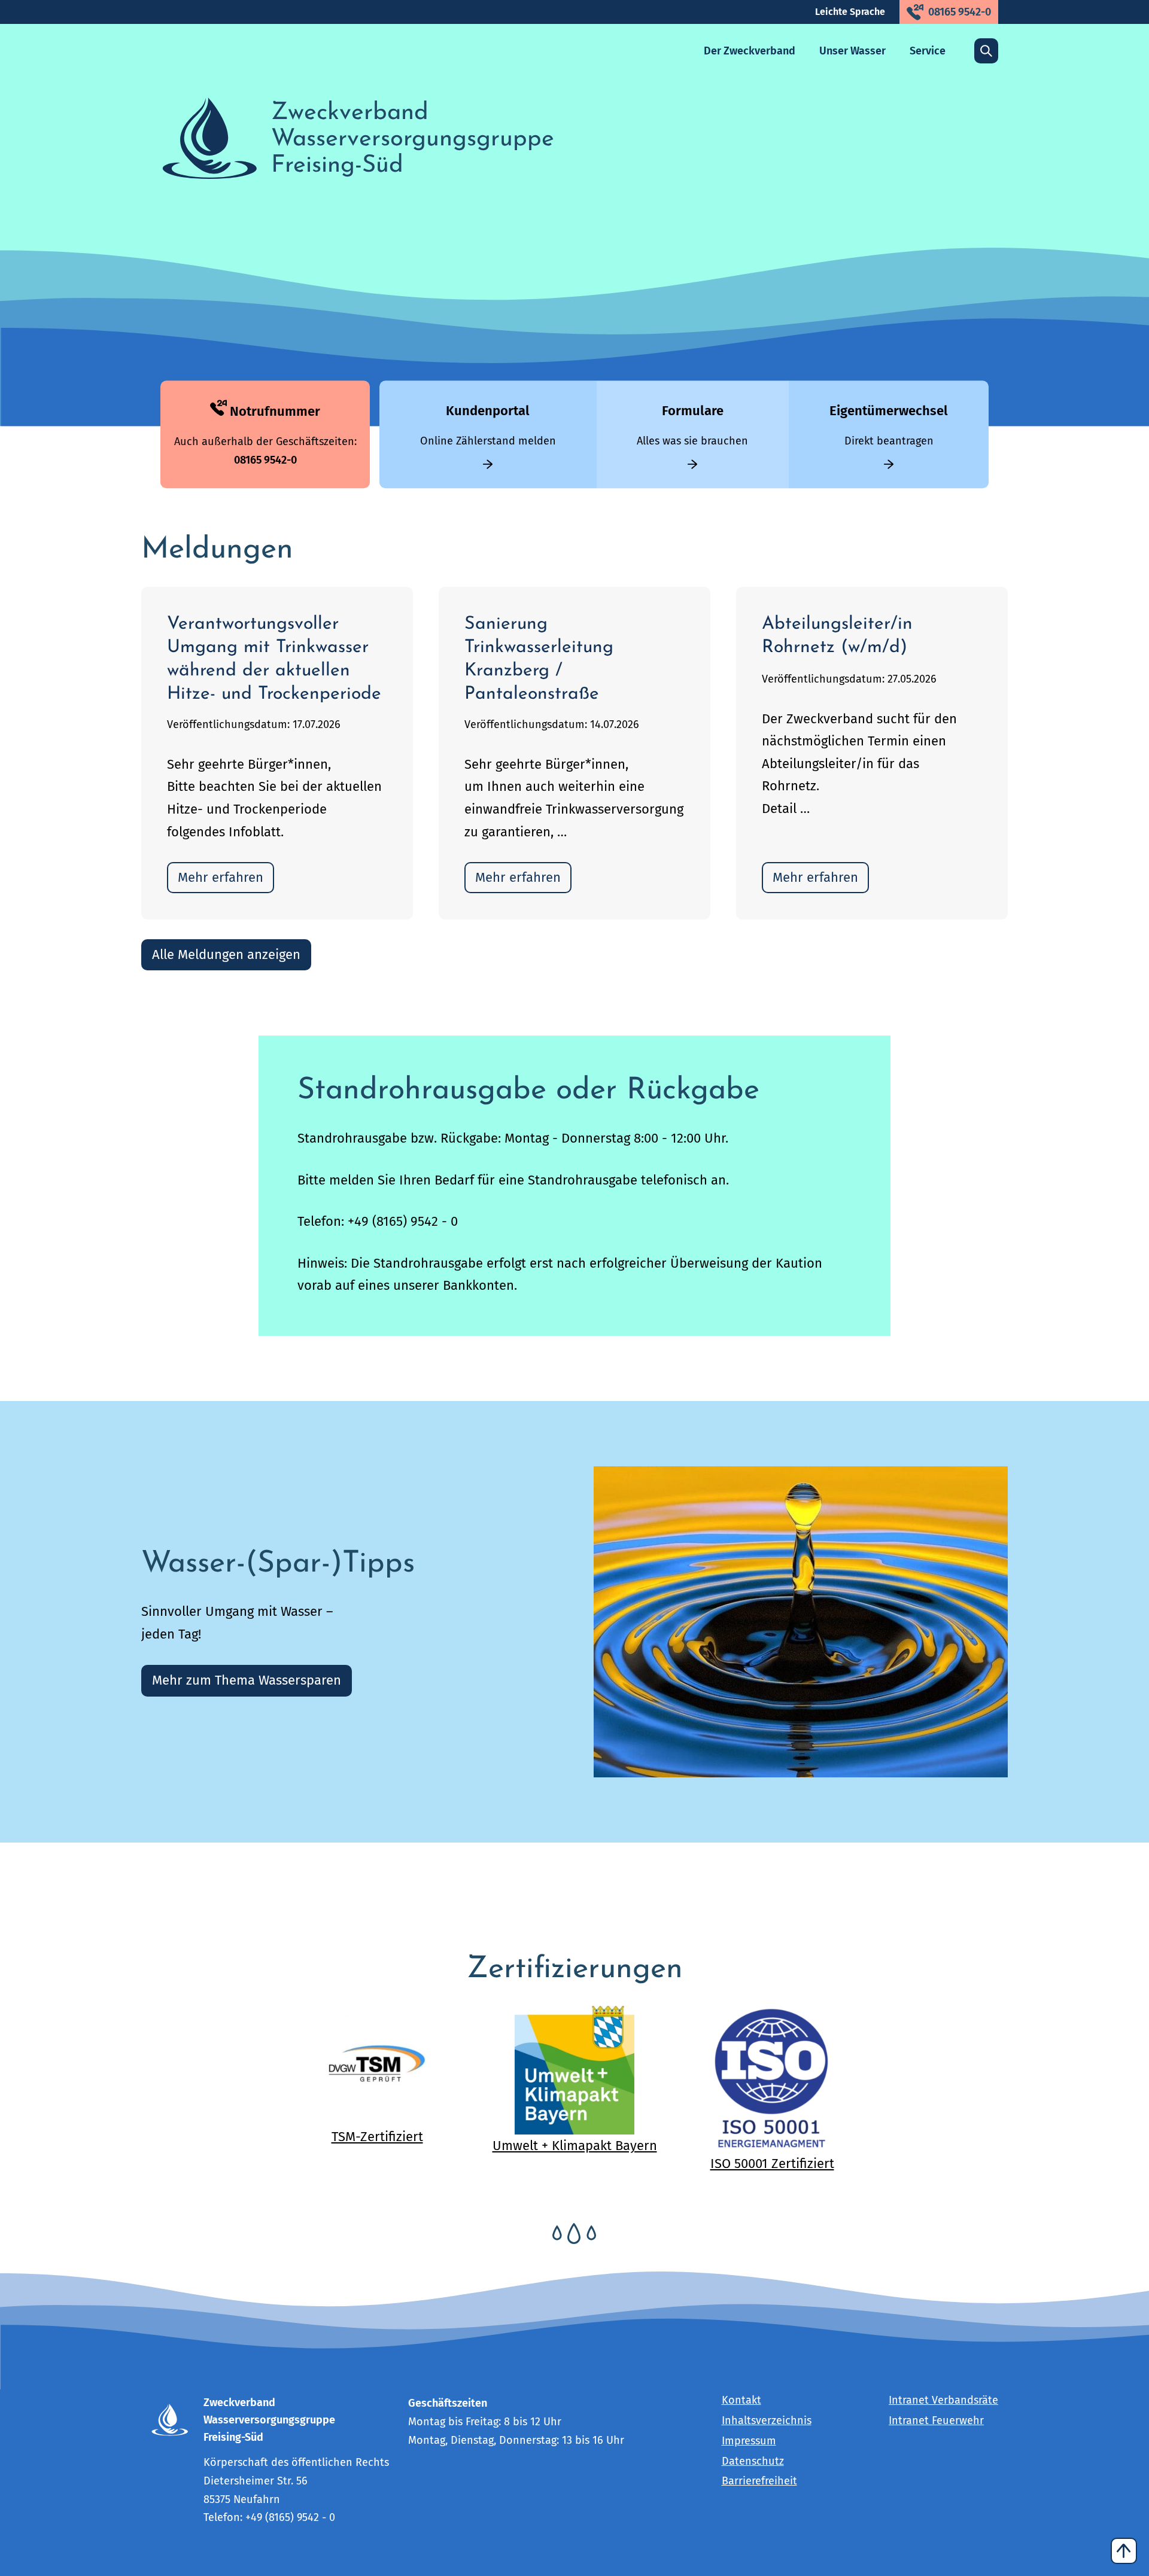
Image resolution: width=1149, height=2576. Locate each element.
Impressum (749, 2441)
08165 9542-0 (960, 12)
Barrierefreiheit (759, 2481)
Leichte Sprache (850, 12)
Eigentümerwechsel (889, 411)
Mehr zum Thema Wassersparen (247, 1680)
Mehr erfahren (221, 877)
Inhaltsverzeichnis (767, 2421)
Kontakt (741, 2400)
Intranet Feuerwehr (936, 2421)
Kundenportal (488, 411)
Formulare (693, 411)
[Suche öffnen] (986, 51)
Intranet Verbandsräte (943, 2400)
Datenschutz (753, 2461)
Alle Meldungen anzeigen (226, 954)
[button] (750, 51)
